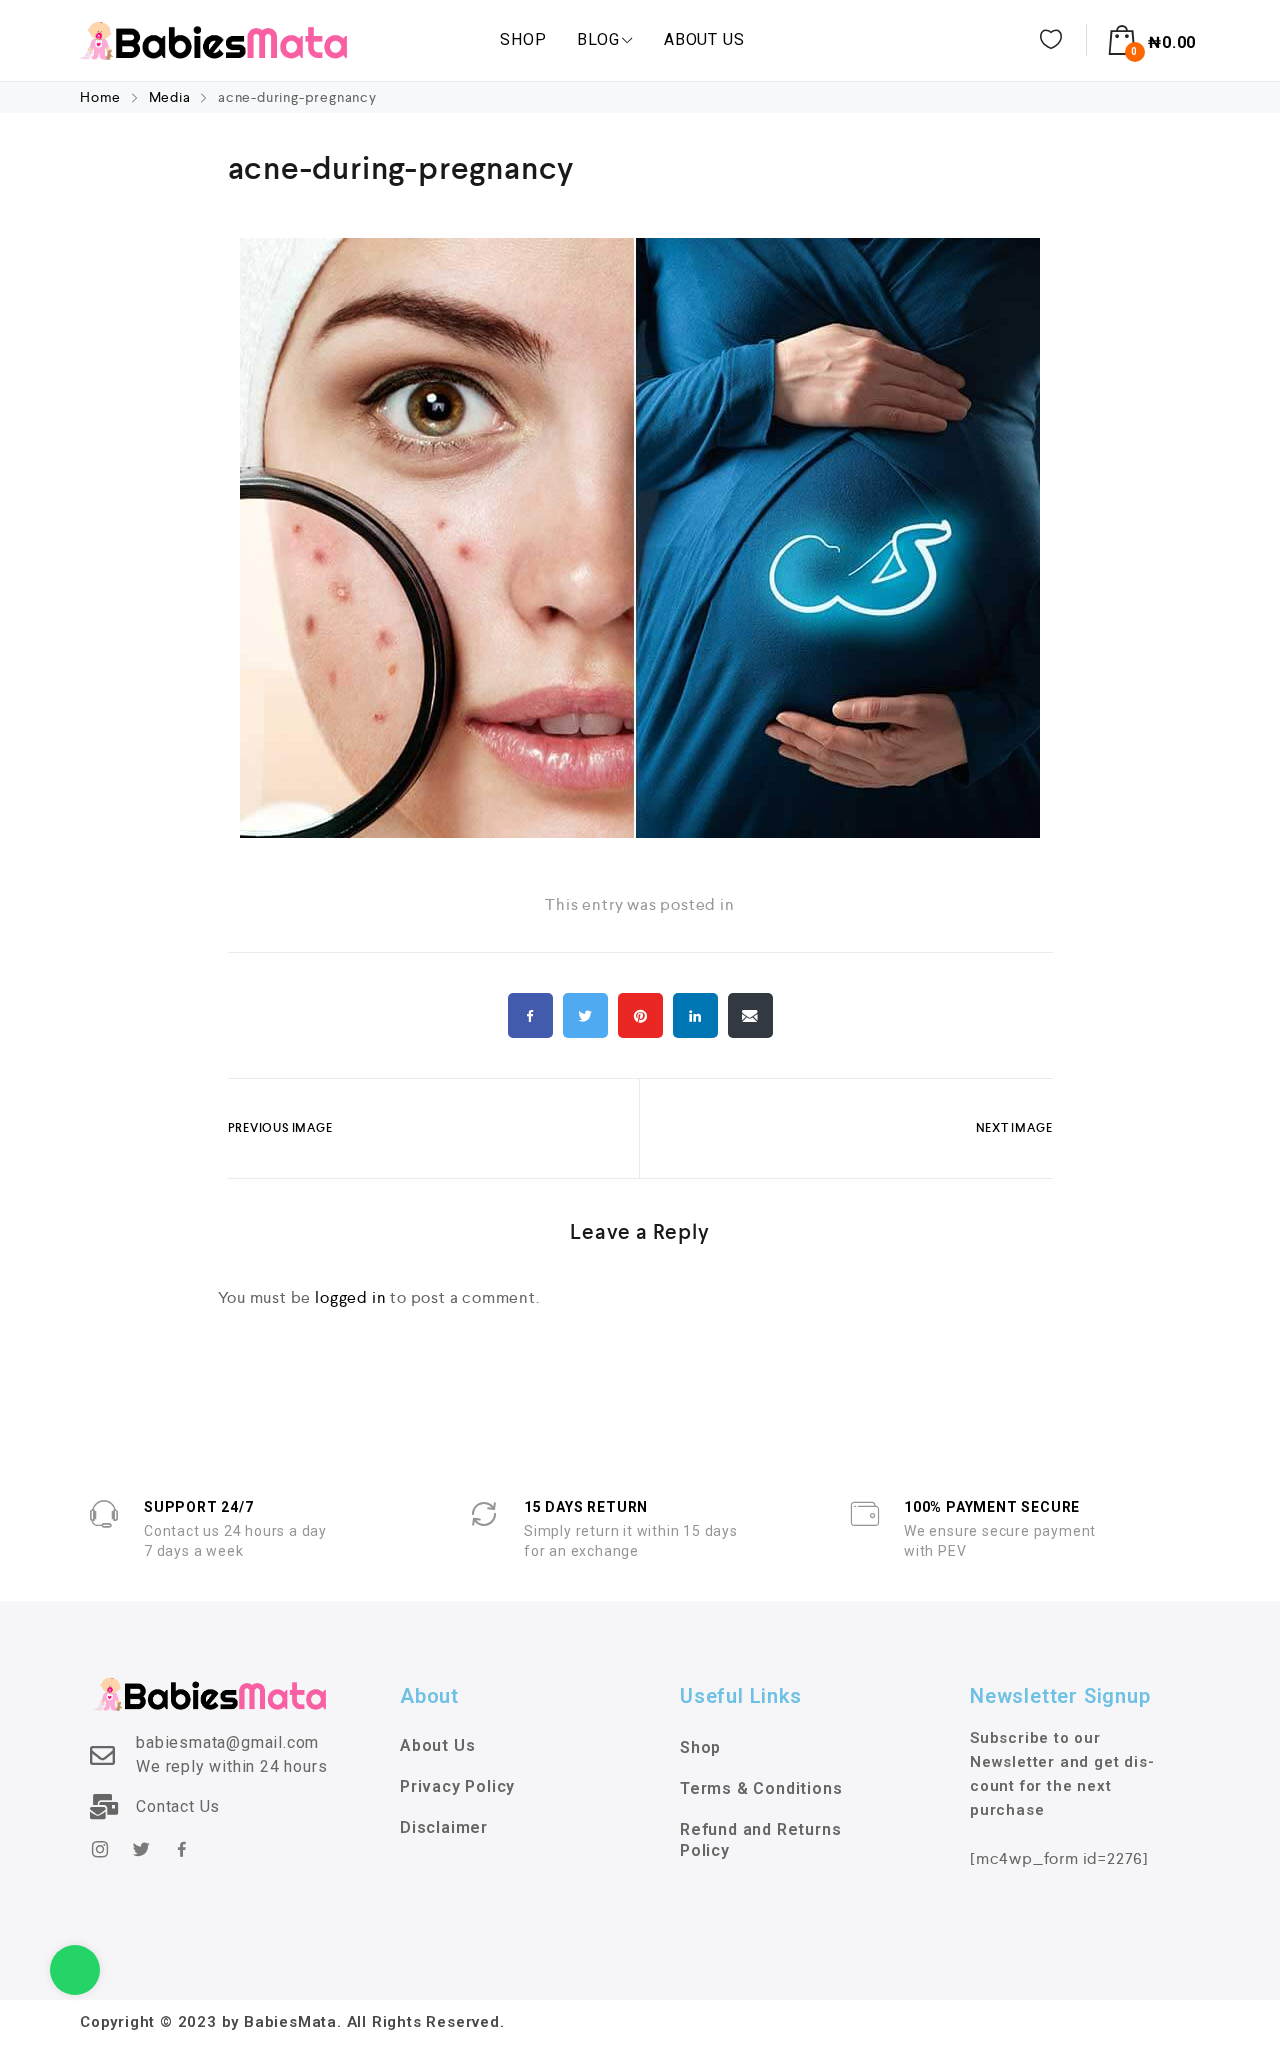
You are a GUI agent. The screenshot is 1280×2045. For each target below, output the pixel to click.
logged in (350, 1297)
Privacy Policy (457, 1786)
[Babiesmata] (213, 40)
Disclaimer (444, 1827)
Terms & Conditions (761, 1788)
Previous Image (280, 1128)
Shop (523, 39)
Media (170, 97)
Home (102, 97)
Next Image (1014, 1128)
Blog (598, 39)
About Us (704, 39)
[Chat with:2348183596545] (75, 1970)
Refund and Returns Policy (760, 1840)
